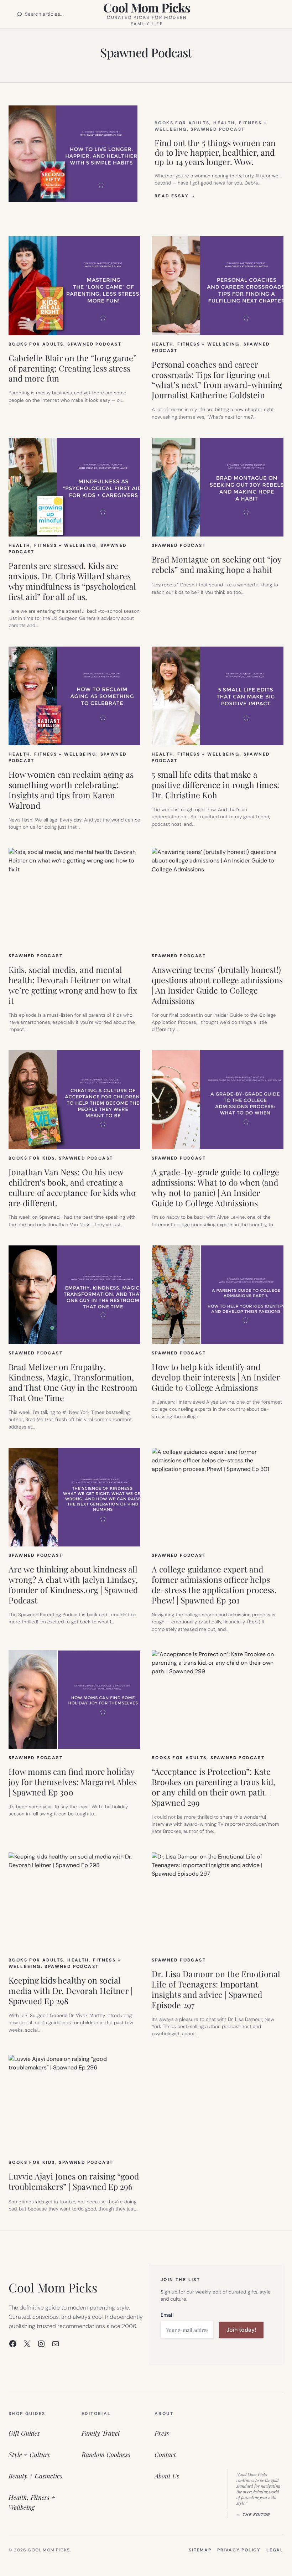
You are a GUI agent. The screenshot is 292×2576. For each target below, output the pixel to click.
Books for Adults (182, 123)
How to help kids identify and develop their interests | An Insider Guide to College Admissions (216, 1377)
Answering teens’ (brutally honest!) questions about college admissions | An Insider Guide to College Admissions (217, 985)
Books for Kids (32, 1158)
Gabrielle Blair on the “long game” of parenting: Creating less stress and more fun (73, 369)
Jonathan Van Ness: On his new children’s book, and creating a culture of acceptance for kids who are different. (72, 1188)
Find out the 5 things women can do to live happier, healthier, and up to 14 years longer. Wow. (215, 152)
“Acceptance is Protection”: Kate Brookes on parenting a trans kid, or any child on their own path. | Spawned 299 (213, 1787)
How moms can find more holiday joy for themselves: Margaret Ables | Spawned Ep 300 (73, 1782)
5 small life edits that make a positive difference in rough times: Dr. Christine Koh (215, 785)
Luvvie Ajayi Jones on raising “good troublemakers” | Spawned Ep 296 (74, 2182)
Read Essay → (175, 196)
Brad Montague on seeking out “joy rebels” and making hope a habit (217, 565)
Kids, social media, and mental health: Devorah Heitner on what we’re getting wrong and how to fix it (73, 985)
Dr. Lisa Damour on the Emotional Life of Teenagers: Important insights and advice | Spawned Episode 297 (216, 1990)
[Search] (19, 14)
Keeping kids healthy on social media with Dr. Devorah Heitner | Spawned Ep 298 (71, 1991)
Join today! (241, 2330)
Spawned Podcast (218, 129)
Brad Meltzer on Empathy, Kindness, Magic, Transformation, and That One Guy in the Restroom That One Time (73, 1383)
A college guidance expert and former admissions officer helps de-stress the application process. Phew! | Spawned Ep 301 (214, 1585)
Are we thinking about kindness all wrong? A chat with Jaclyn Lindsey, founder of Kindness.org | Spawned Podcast (73, 1585)
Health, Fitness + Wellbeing (196, 344)
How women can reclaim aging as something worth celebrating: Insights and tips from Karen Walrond (71, 790)
